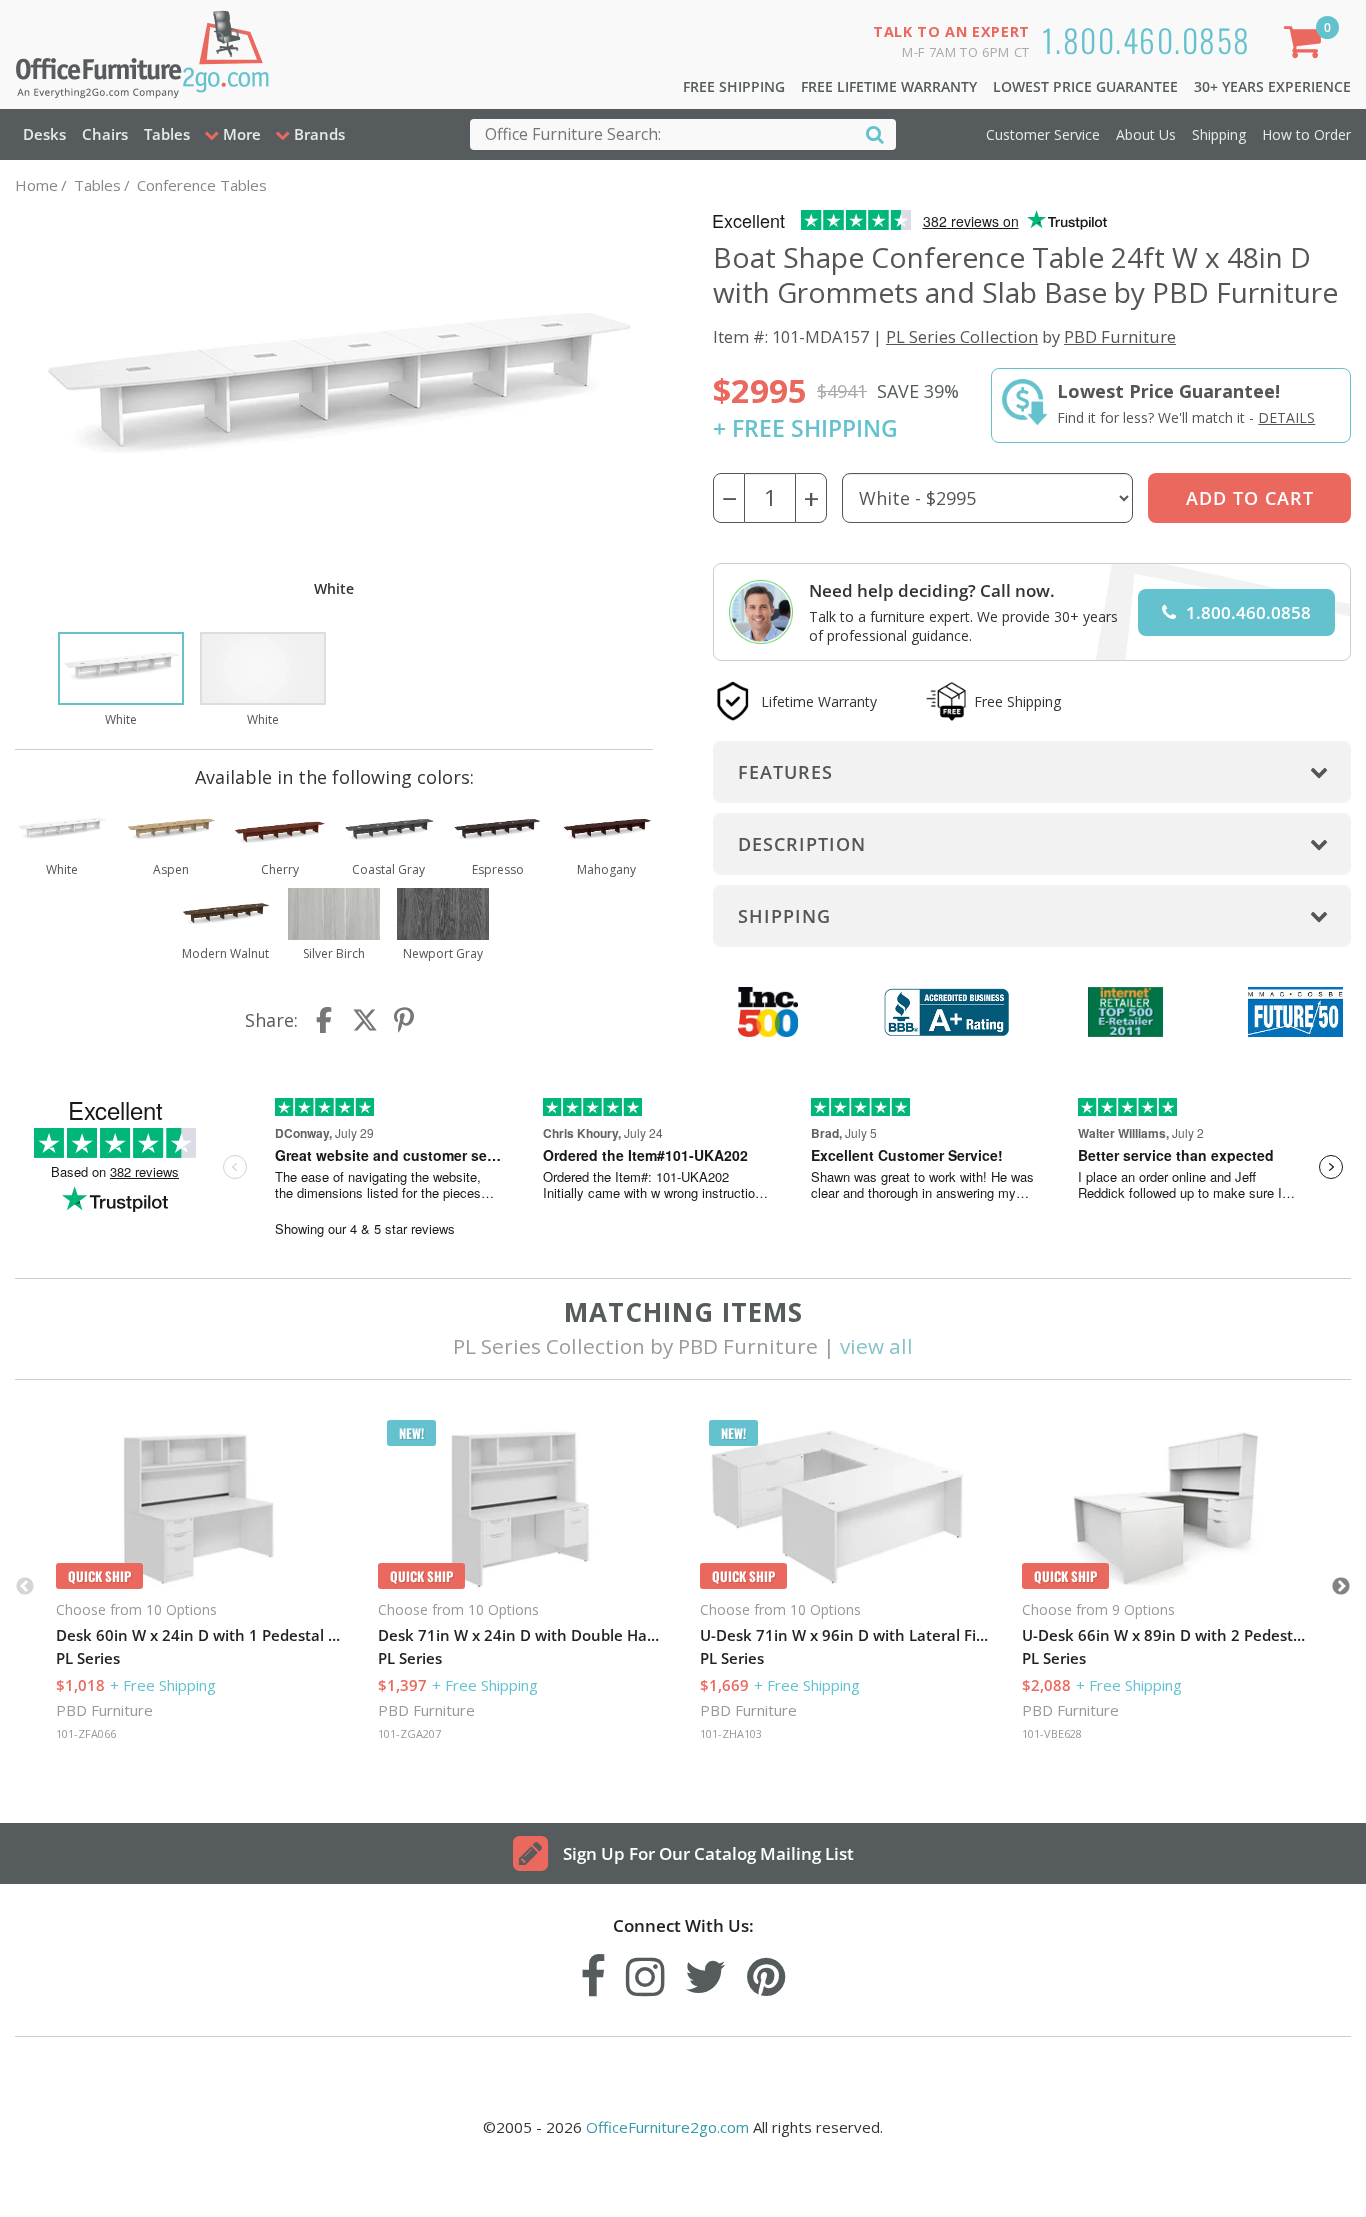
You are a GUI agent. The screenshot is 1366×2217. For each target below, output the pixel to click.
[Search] (875, 133)
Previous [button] (25, 1587)
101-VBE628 (1052, 1733)
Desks (44, 134)
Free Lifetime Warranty (889, 86)
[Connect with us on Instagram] (645, 1971)
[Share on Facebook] (326, 1020)
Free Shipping (734, 86)
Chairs (105, 134)
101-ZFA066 (86, 1733)
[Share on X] (365, 1020)
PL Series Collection (962, 336)
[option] (121, 681)
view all (876, 1346)
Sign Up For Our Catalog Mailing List (708, 1853)
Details (1286, 417)
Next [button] (1341, 1587)
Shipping (1219, 134)
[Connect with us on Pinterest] (766, 1971)
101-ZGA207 (409, 1733)
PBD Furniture (1120, 336)
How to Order (1306, 134)
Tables (167, 134)
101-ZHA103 (731, 1733)
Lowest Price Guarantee (1085, 86)
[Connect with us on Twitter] (706, 1971)
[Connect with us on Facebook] (593, 1971)
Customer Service (1043, 134)
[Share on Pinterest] (405, 1020)
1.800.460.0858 (1146, 39)
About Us (1146, 134)
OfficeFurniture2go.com (667, 2127)
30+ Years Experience (1272, 86)
